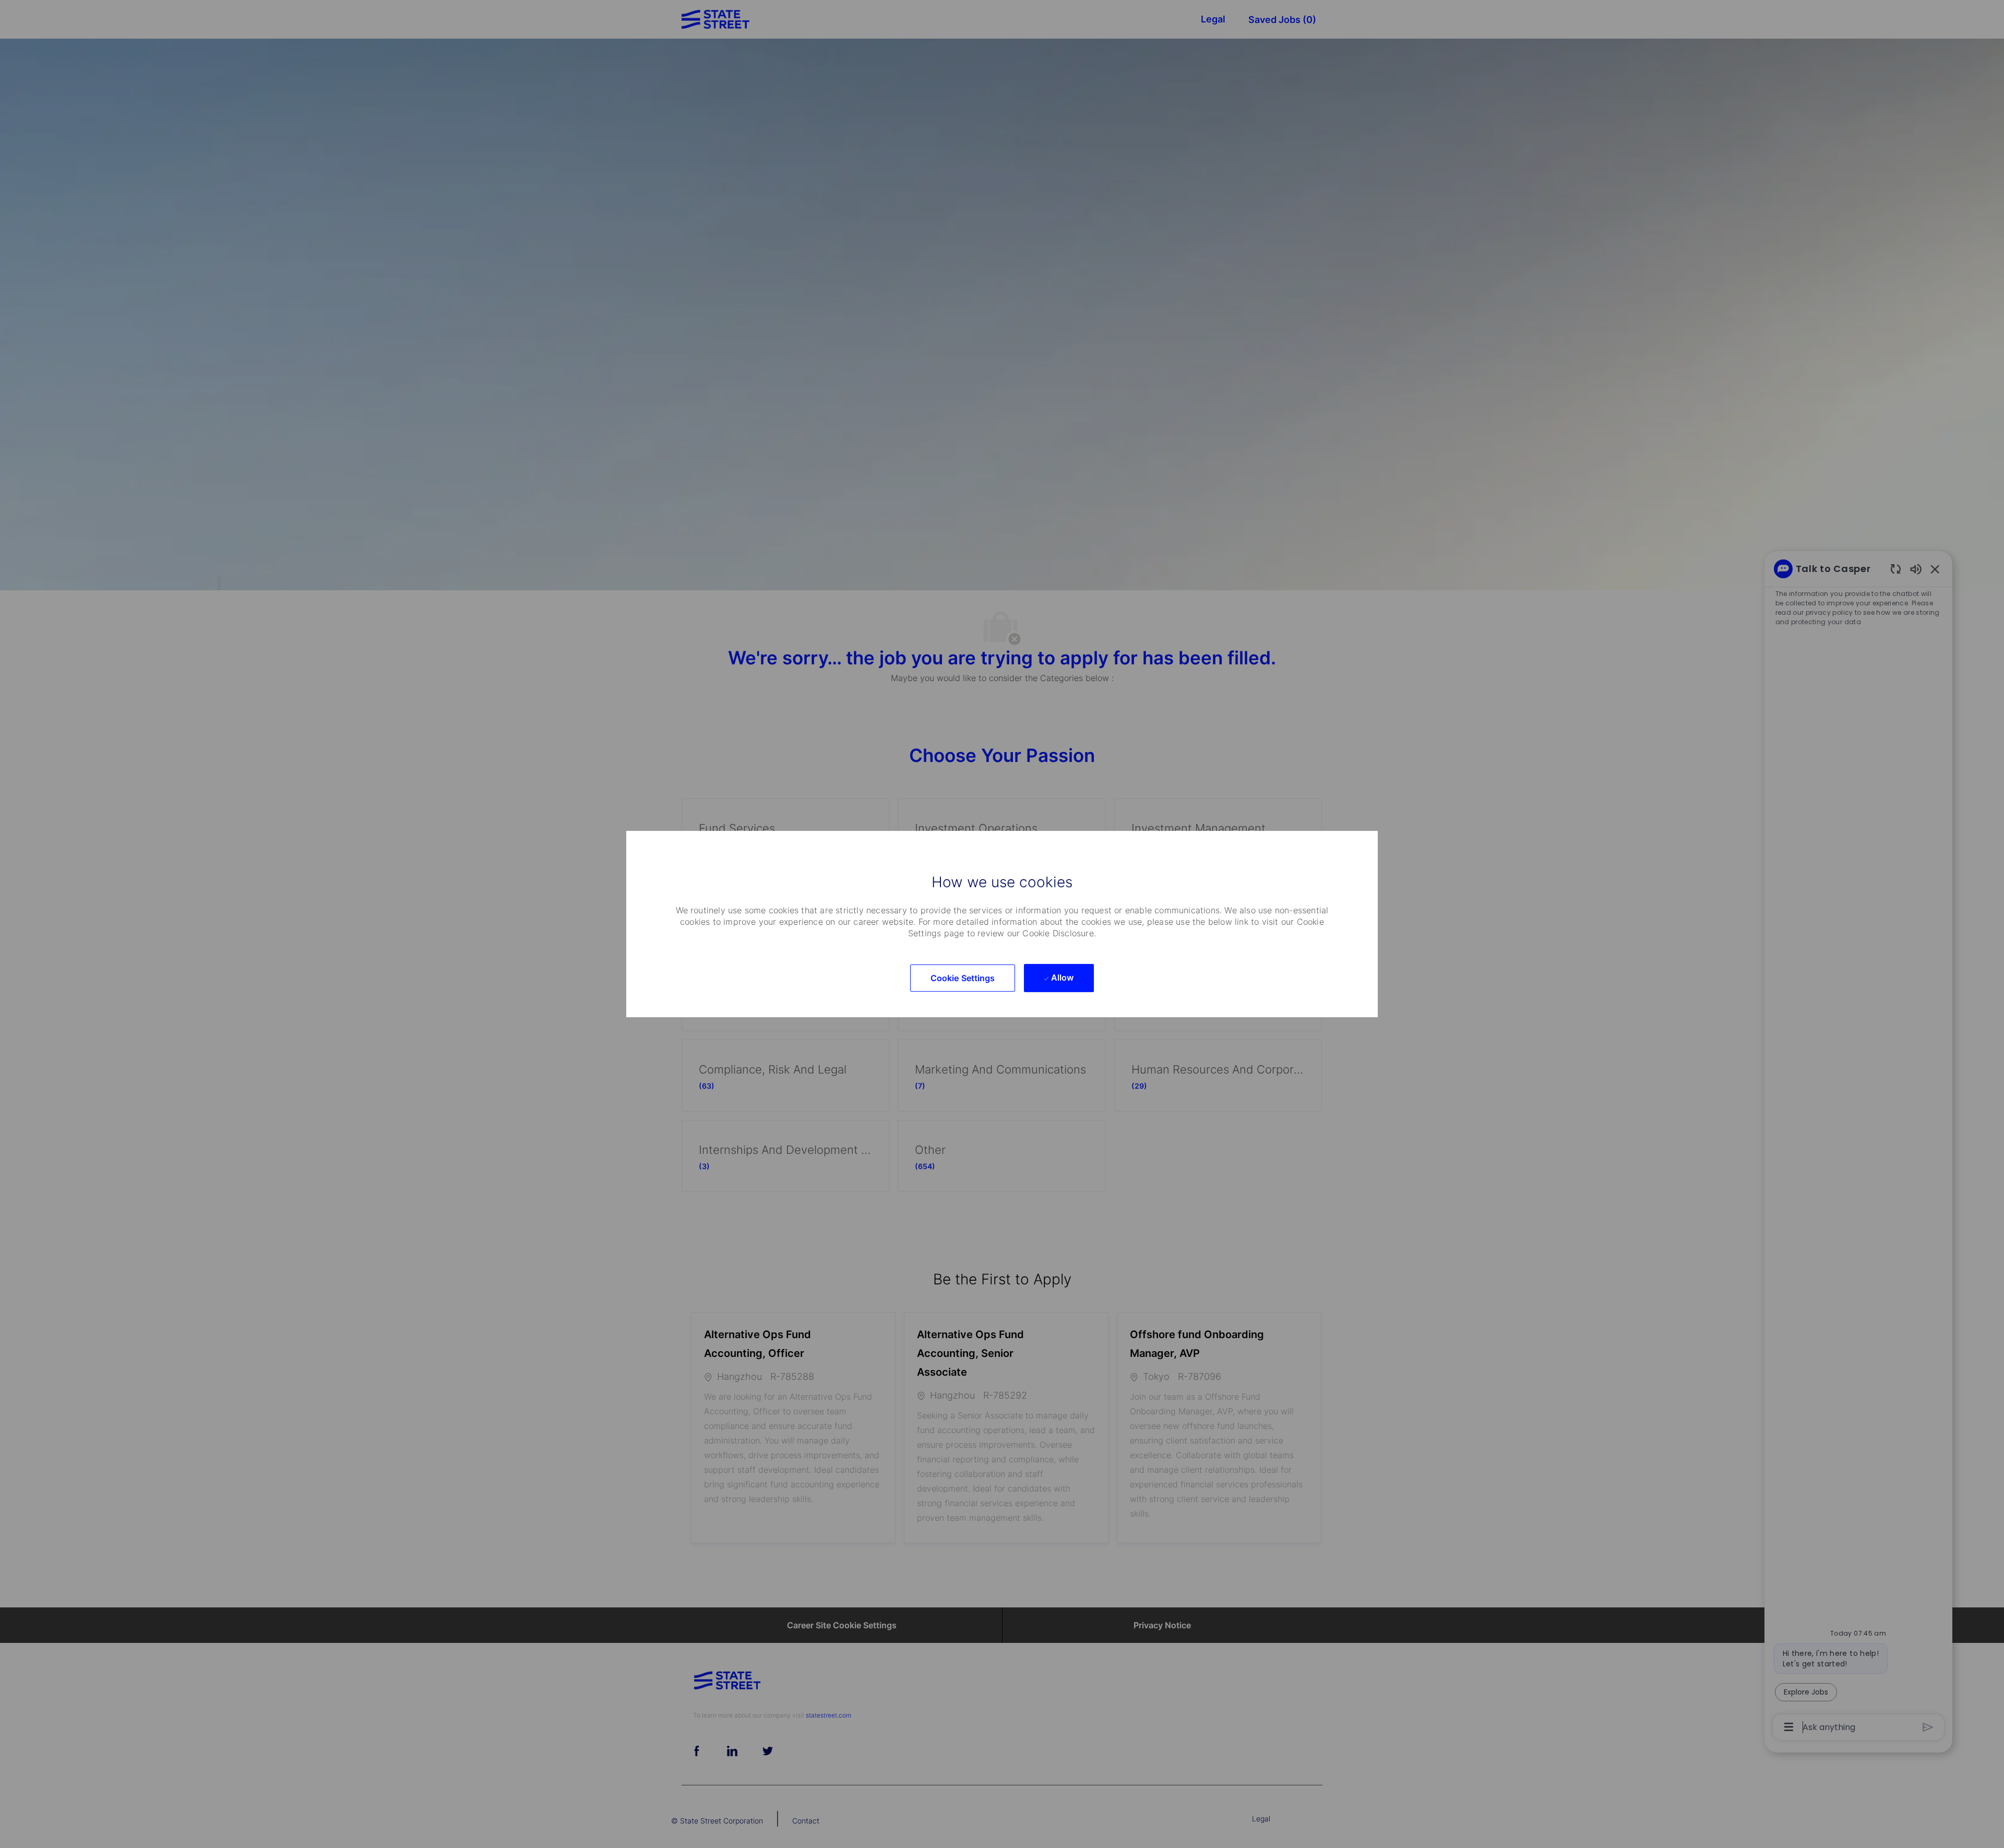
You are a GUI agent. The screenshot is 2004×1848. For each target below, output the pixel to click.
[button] (963, 978)
